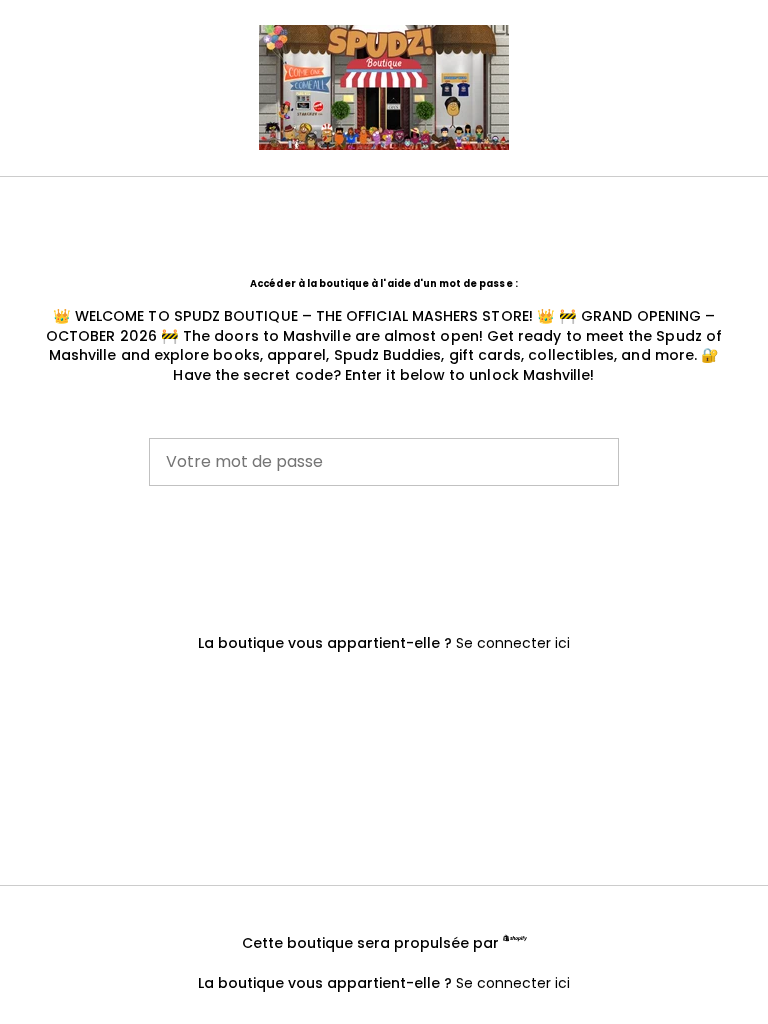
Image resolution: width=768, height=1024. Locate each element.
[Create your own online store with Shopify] (515, 940)
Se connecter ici (513, 643)
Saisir (383, 553)
